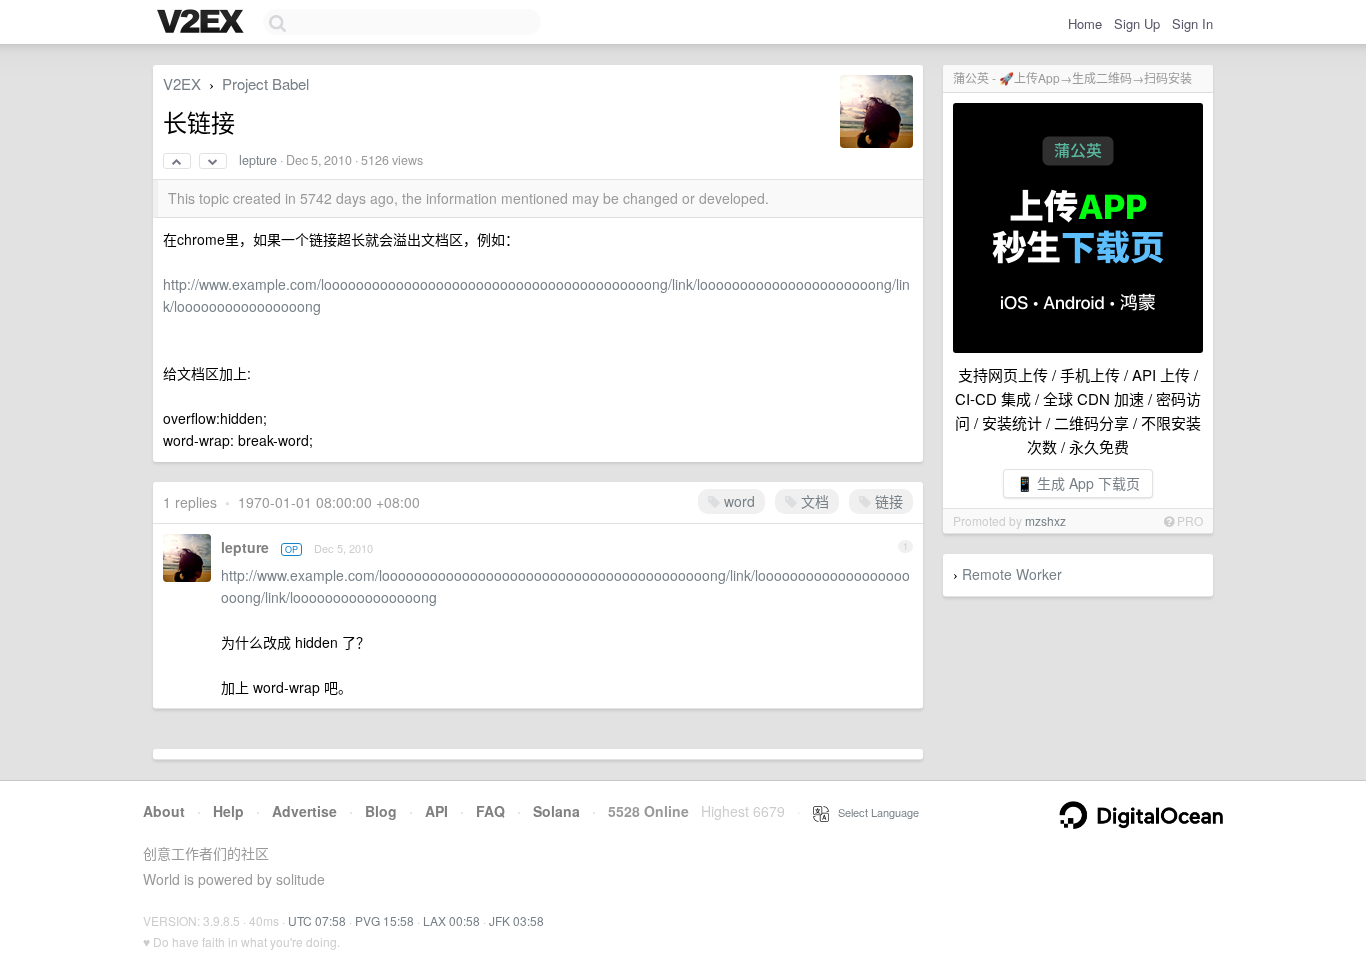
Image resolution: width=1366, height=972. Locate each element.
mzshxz (1045, 520)
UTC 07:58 (317, 920)
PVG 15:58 (384, 920)
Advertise (304, 811)
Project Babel (265, 83)
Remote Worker (1012, 574)
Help (228, 811)
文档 (813, 501)
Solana (556, 811)
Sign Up (1137, 23)
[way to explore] (203, 23)
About (164, 811)
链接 (887, 501)
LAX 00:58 (451, 920)
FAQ (490, 811)
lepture (258, 160)
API (436, 811)
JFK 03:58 (516, 920)
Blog (381, 811)
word (737, 501)
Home (1085, 23)
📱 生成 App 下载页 (1078, 483)
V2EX (182, 83)
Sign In (1192, 23)
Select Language (874, 812)
